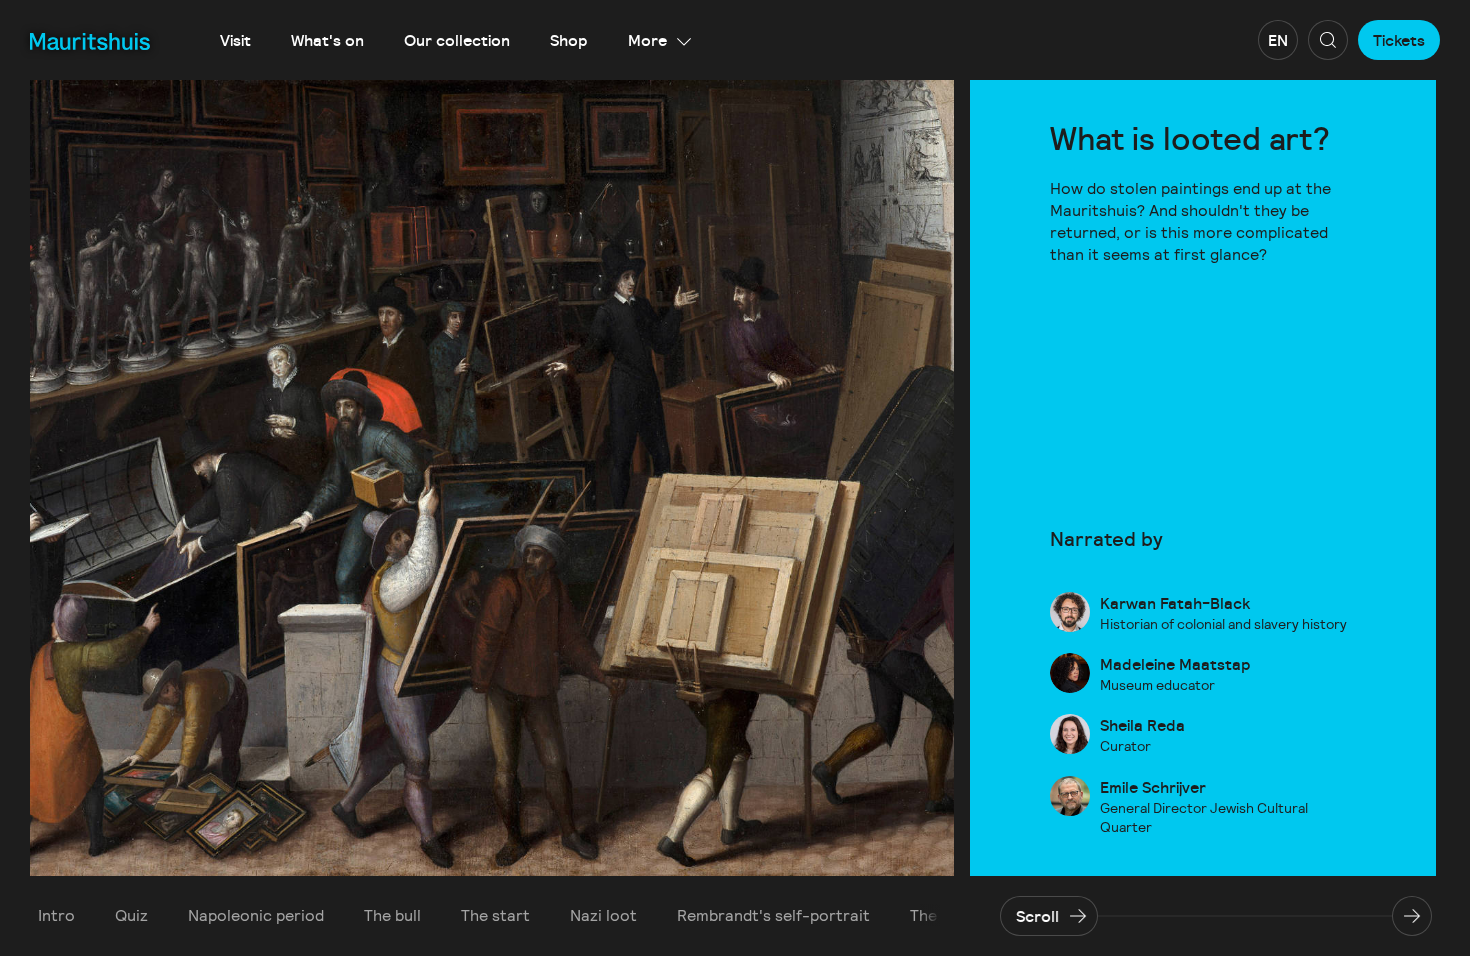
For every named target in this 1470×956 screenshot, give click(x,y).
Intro (56, 914)
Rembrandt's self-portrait (773, 914)
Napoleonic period (256, 914)
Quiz (131, 914)
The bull (392, 914)
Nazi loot (603, 914)
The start (495, 914)
